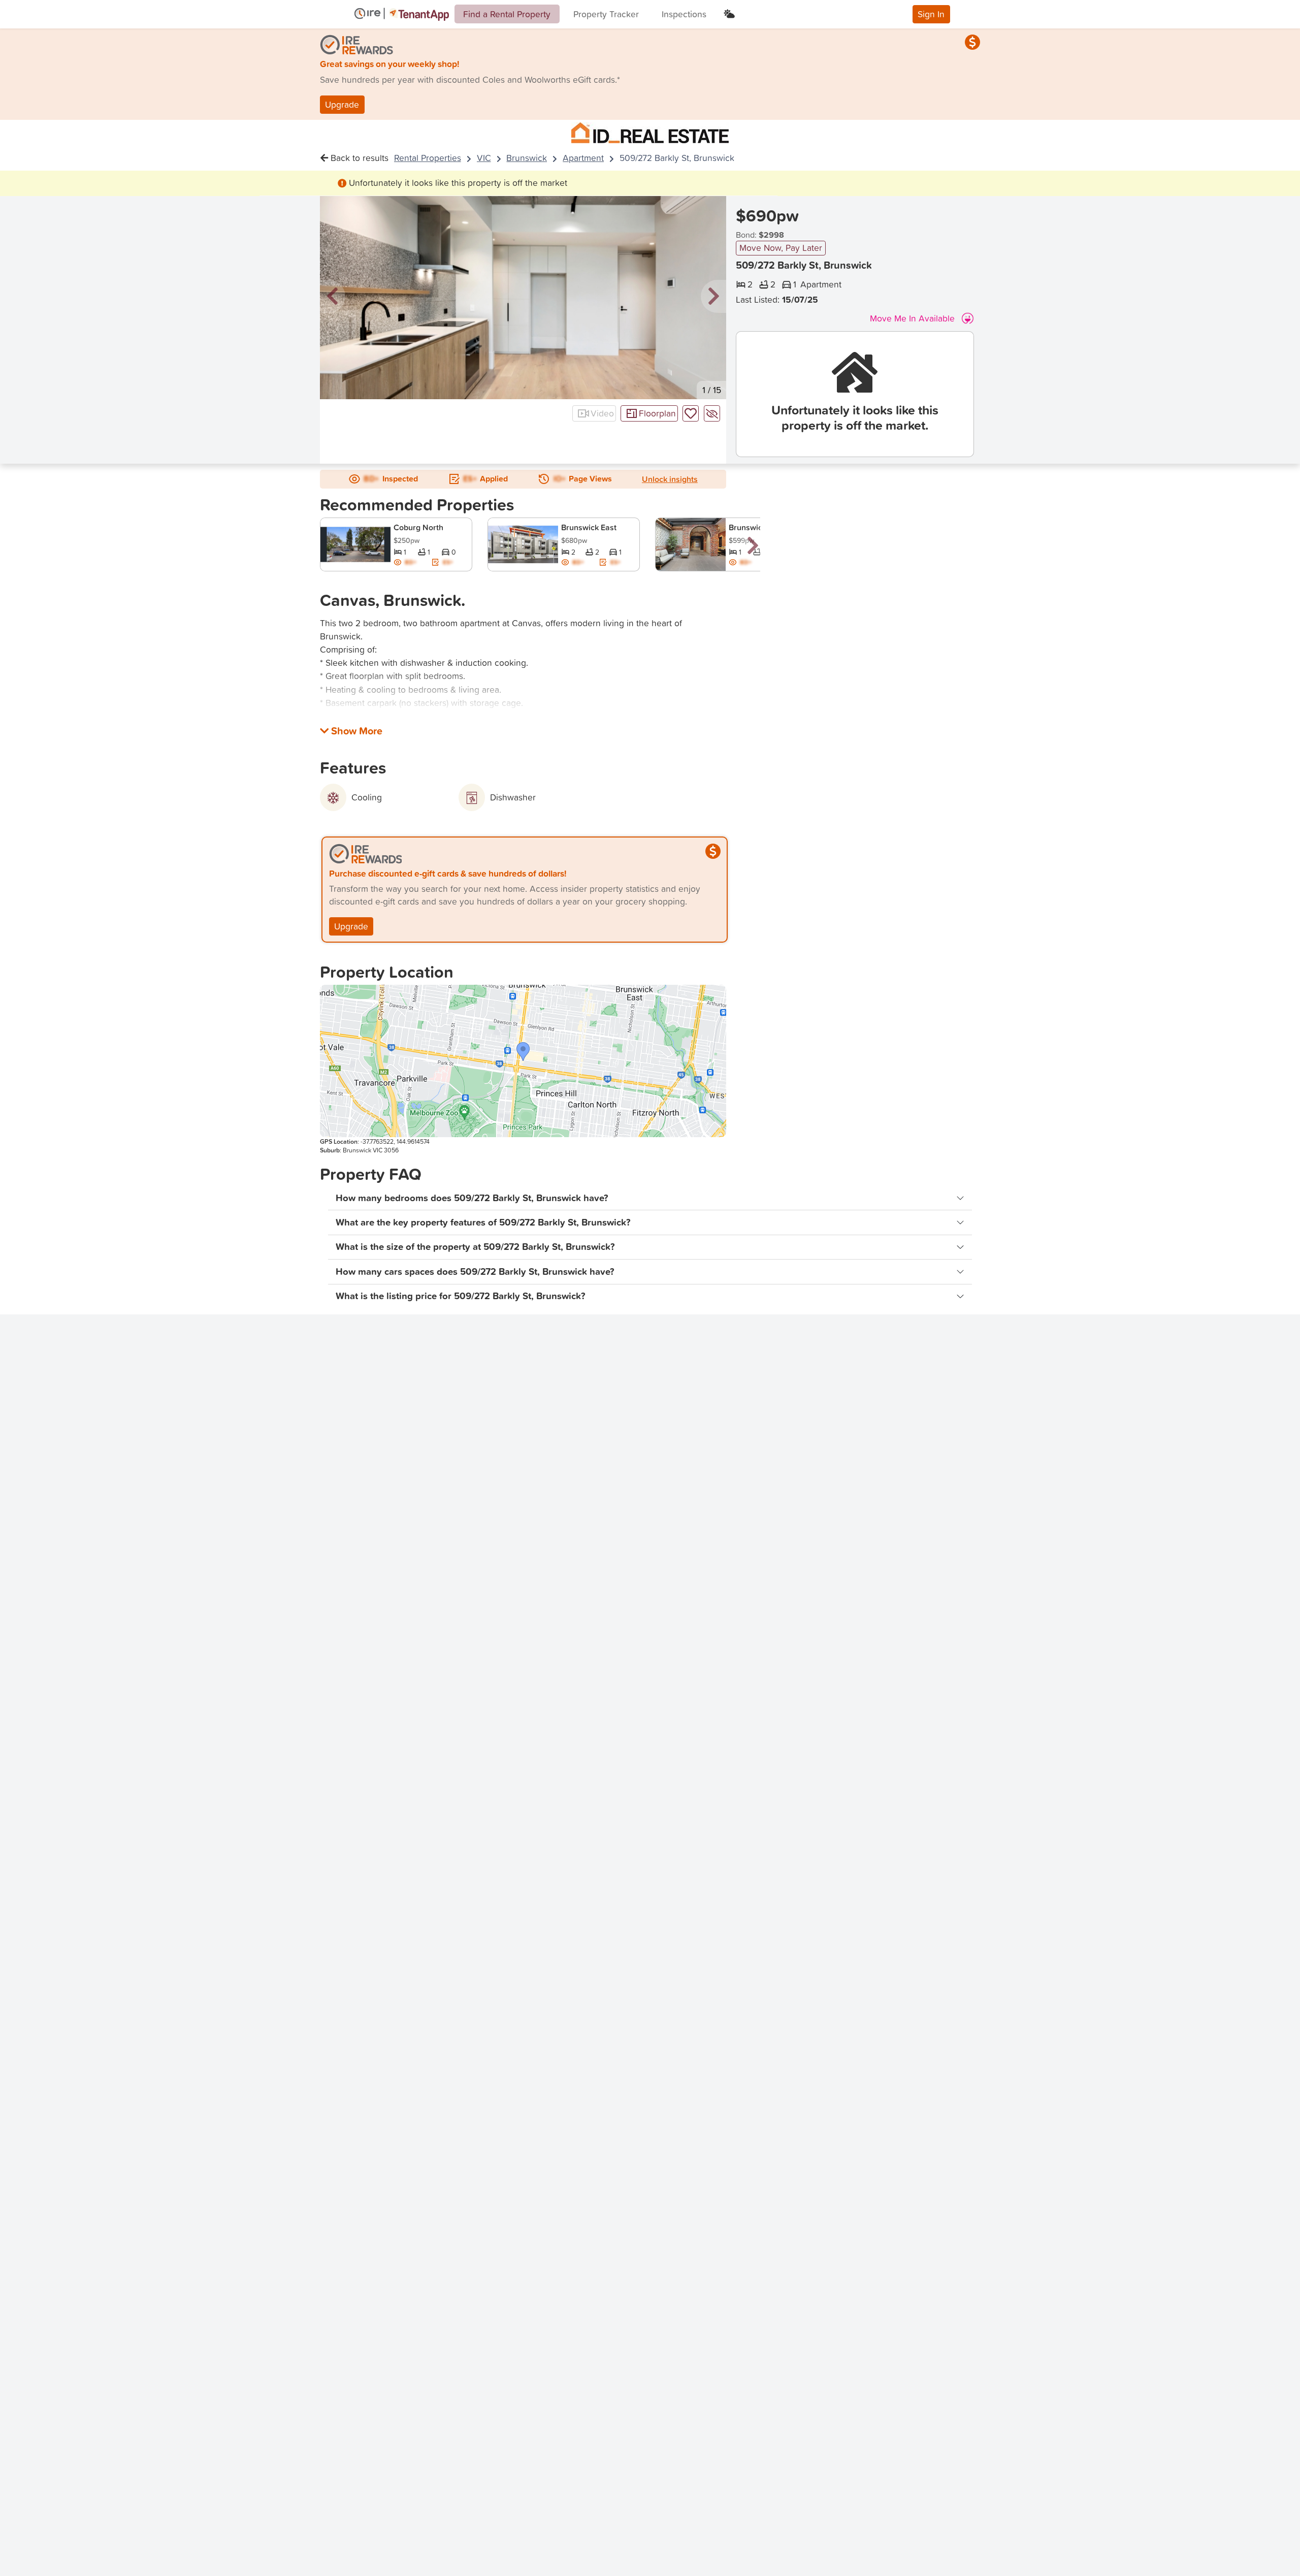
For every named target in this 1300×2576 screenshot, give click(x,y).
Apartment (583, 158)
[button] (333, 297)
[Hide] (712, 413)
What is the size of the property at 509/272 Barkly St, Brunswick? (475, 1247)
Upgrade (342, 104)
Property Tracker (606, 14)
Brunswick (527, 158)
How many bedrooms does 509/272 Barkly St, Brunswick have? (472, 1198)
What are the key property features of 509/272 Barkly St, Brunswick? (483, 1222)
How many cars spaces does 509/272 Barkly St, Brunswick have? (475, 1271)
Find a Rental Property (507, 14)
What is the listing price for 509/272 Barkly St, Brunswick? (461, 1296)
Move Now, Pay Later (781, 248)
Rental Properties (428, 158)
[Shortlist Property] (691, 413)
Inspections (684, 14)
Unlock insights (670, 479)
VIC (484, 158)
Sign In (931, 14)
